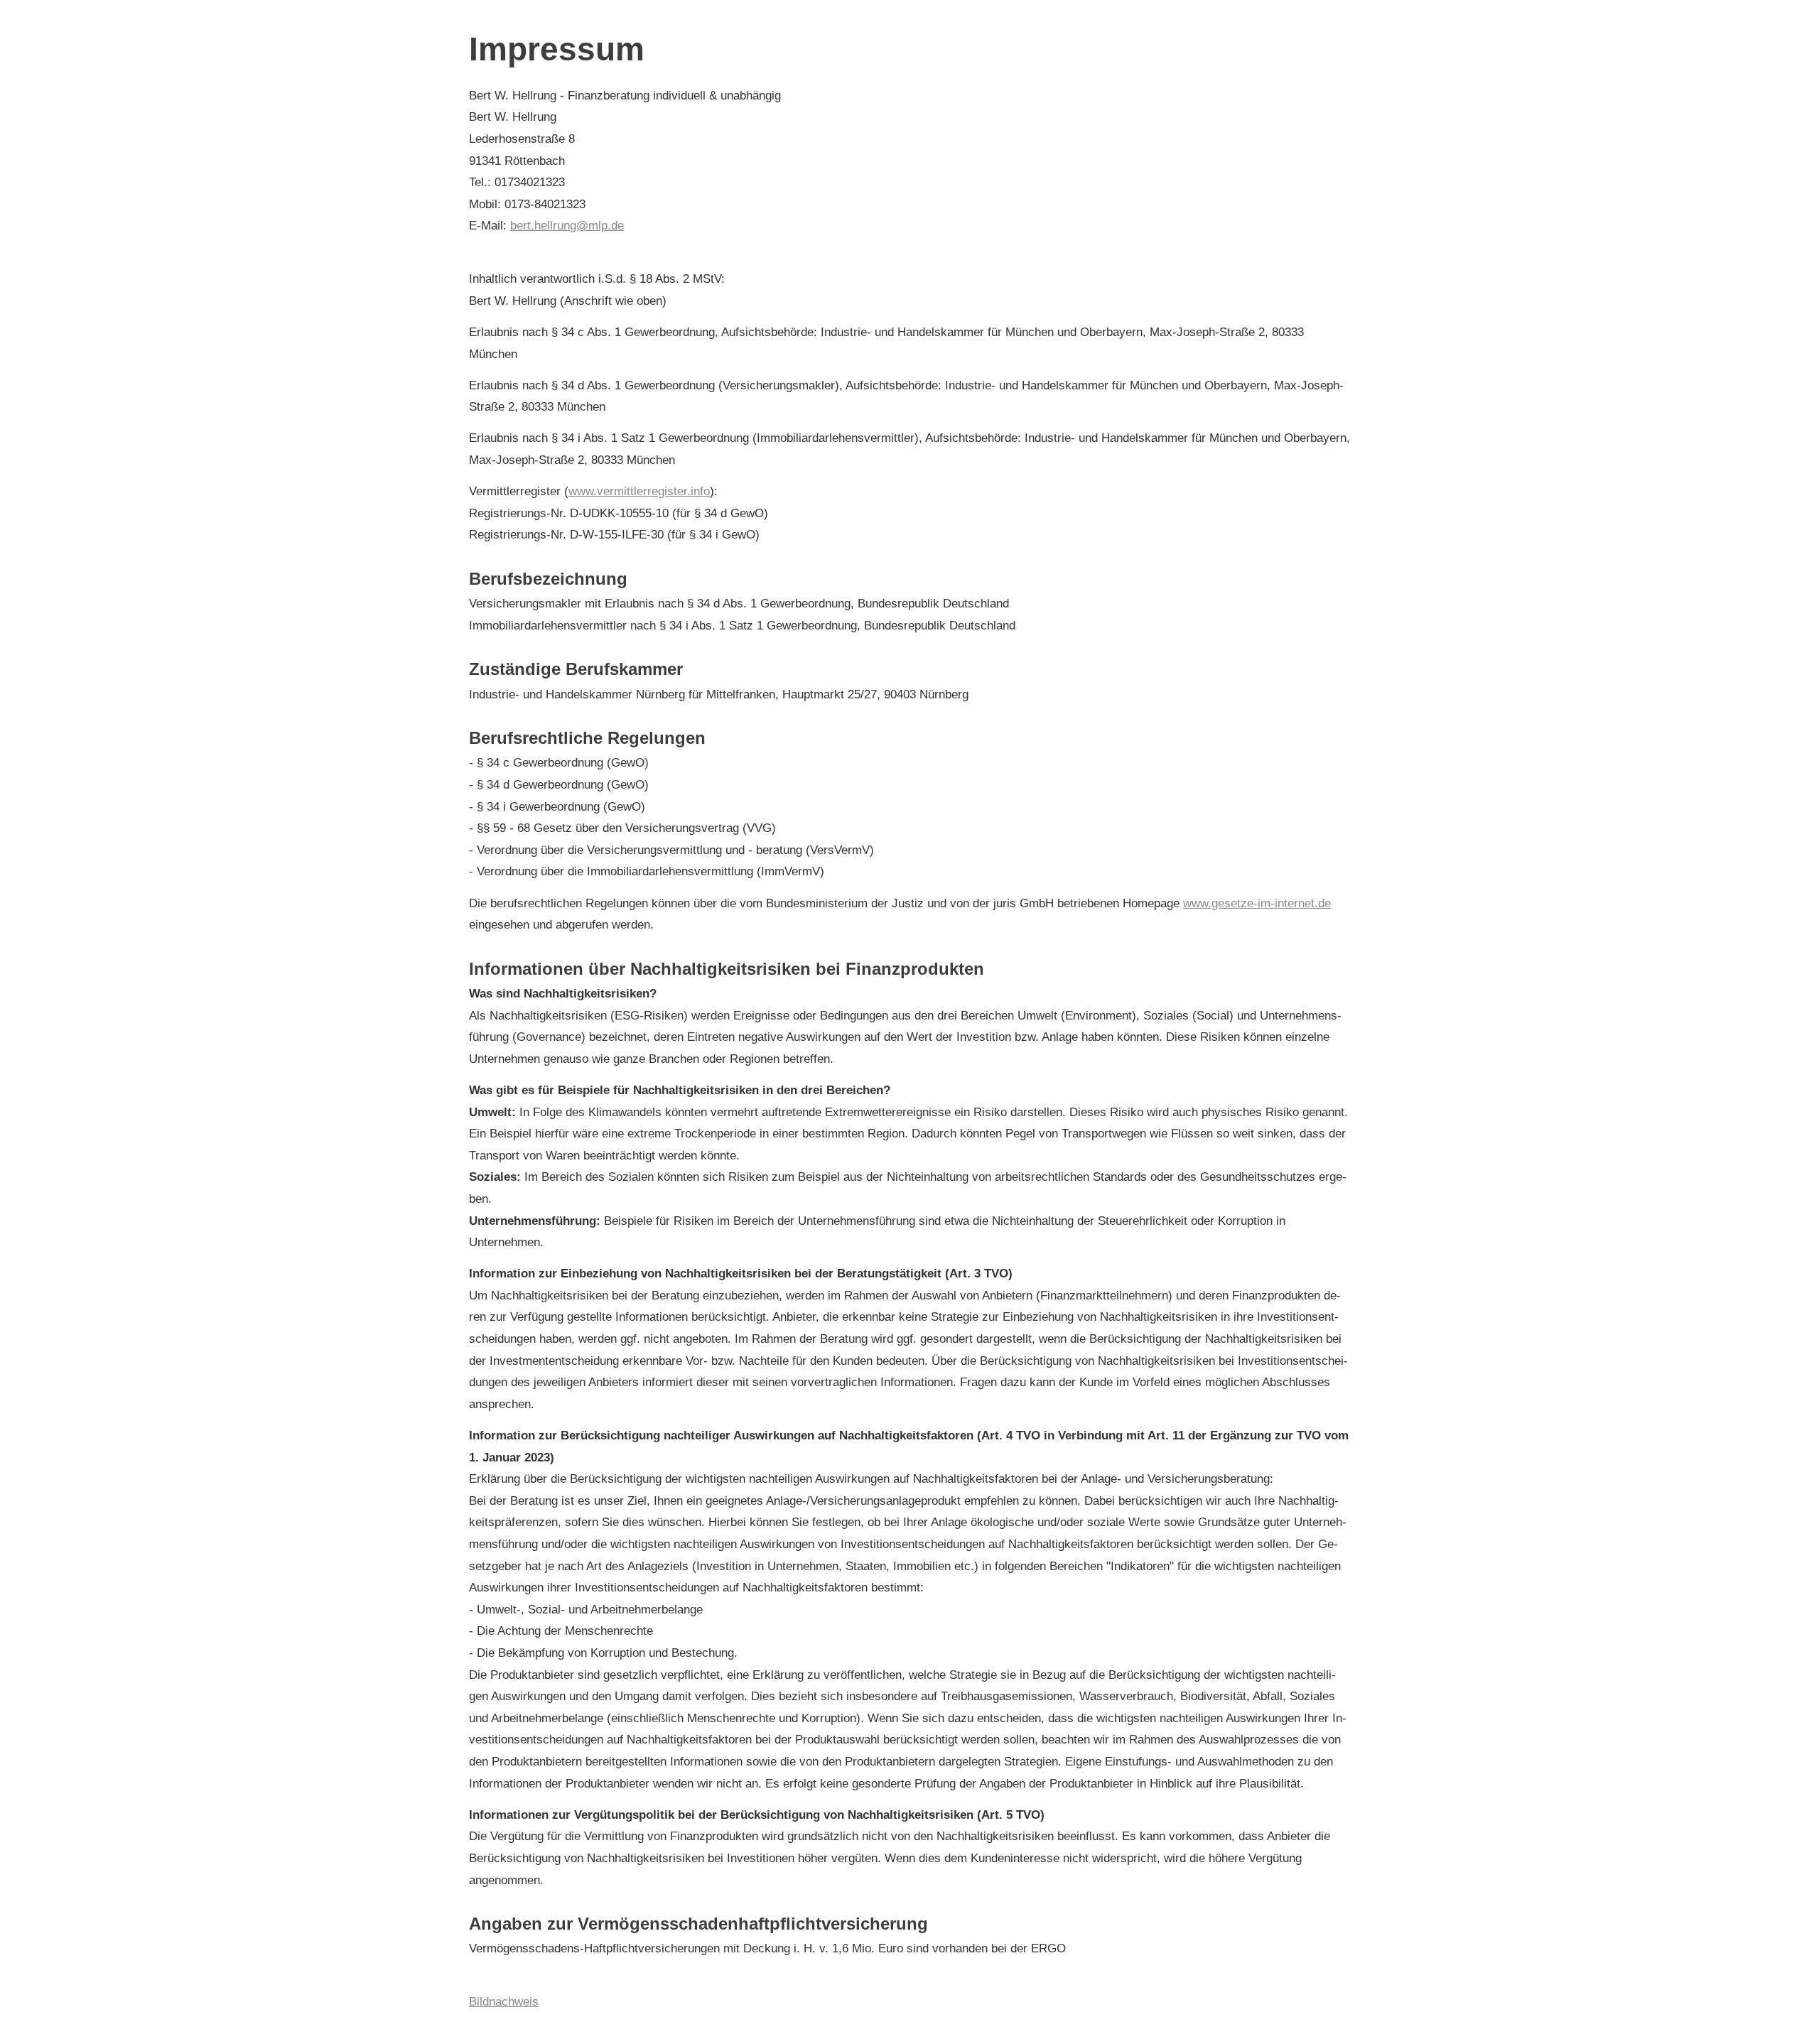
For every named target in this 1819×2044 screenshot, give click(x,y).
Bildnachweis (504, 2002)
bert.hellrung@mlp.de (567, 226)
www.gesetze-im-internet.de (1257, 903)
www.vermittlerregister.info (639, 491)
